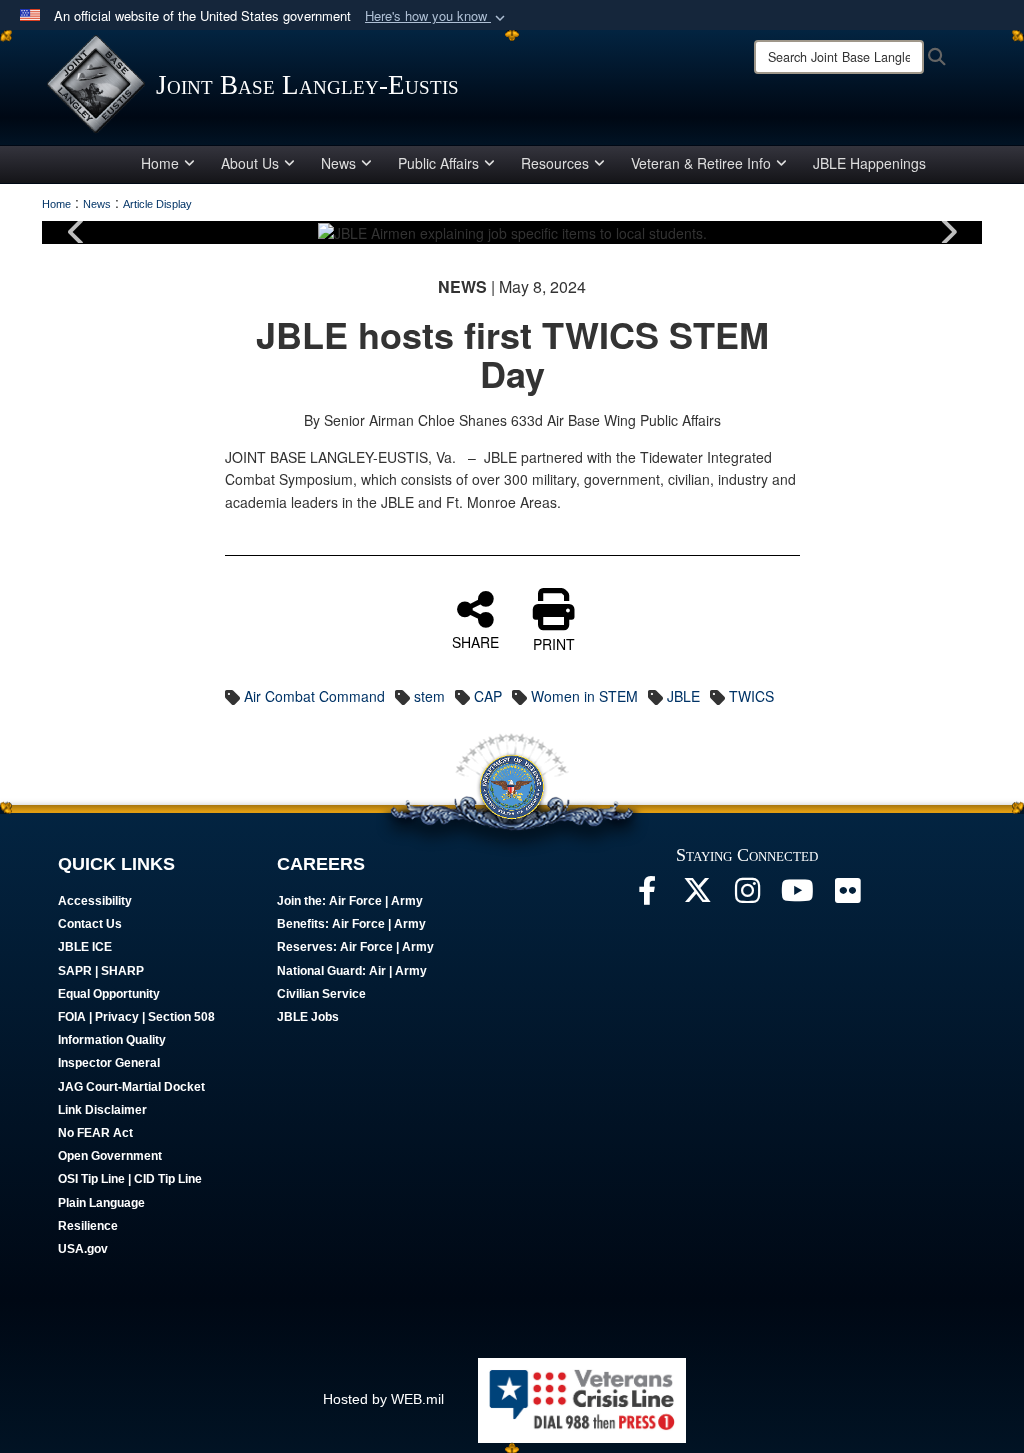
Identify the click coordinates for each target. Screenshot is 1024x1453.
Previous (77, 232)
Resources (555, 163)
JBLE (683, 696)
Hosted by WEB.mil (383, 1399)
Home (160, 163)
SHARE (475, 641)
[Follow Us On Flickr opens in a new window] (847, 896)
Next (947, 232)
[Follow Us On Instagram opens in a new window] (747, 896)
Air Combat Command (314, 696)
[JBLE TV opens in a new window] (797, 896)
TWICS (751, 696)
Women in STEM (584, 696)
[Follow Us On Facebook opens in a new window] (647, 896)
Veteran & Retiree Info (701, 163)
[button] (437, 16)
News (338, 163)
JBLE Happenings (869, 163)
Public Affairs (438, 163)
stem (429, 696)
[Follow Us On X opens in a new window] (697, 896)
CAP (488, 696)
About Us (250, 163)
